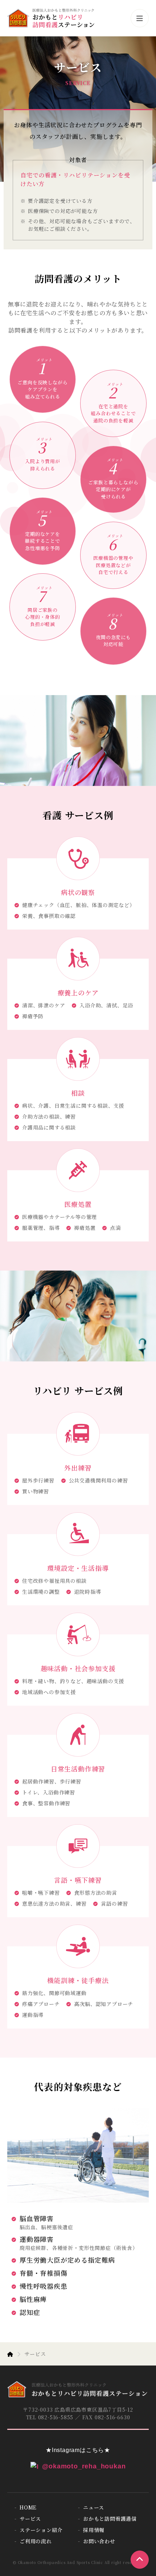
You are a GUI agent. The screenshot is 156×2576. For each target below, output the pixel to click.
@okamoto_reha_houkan (84, 2466)
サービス (30, 2519)
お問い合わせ (99, 2541)
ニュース (94, 2507)
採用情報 (94, 2530)
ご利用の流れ (36, 2541)
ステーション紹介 (41, 2530)
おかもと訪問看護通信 (110, 2519)
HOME (28, 2507)
